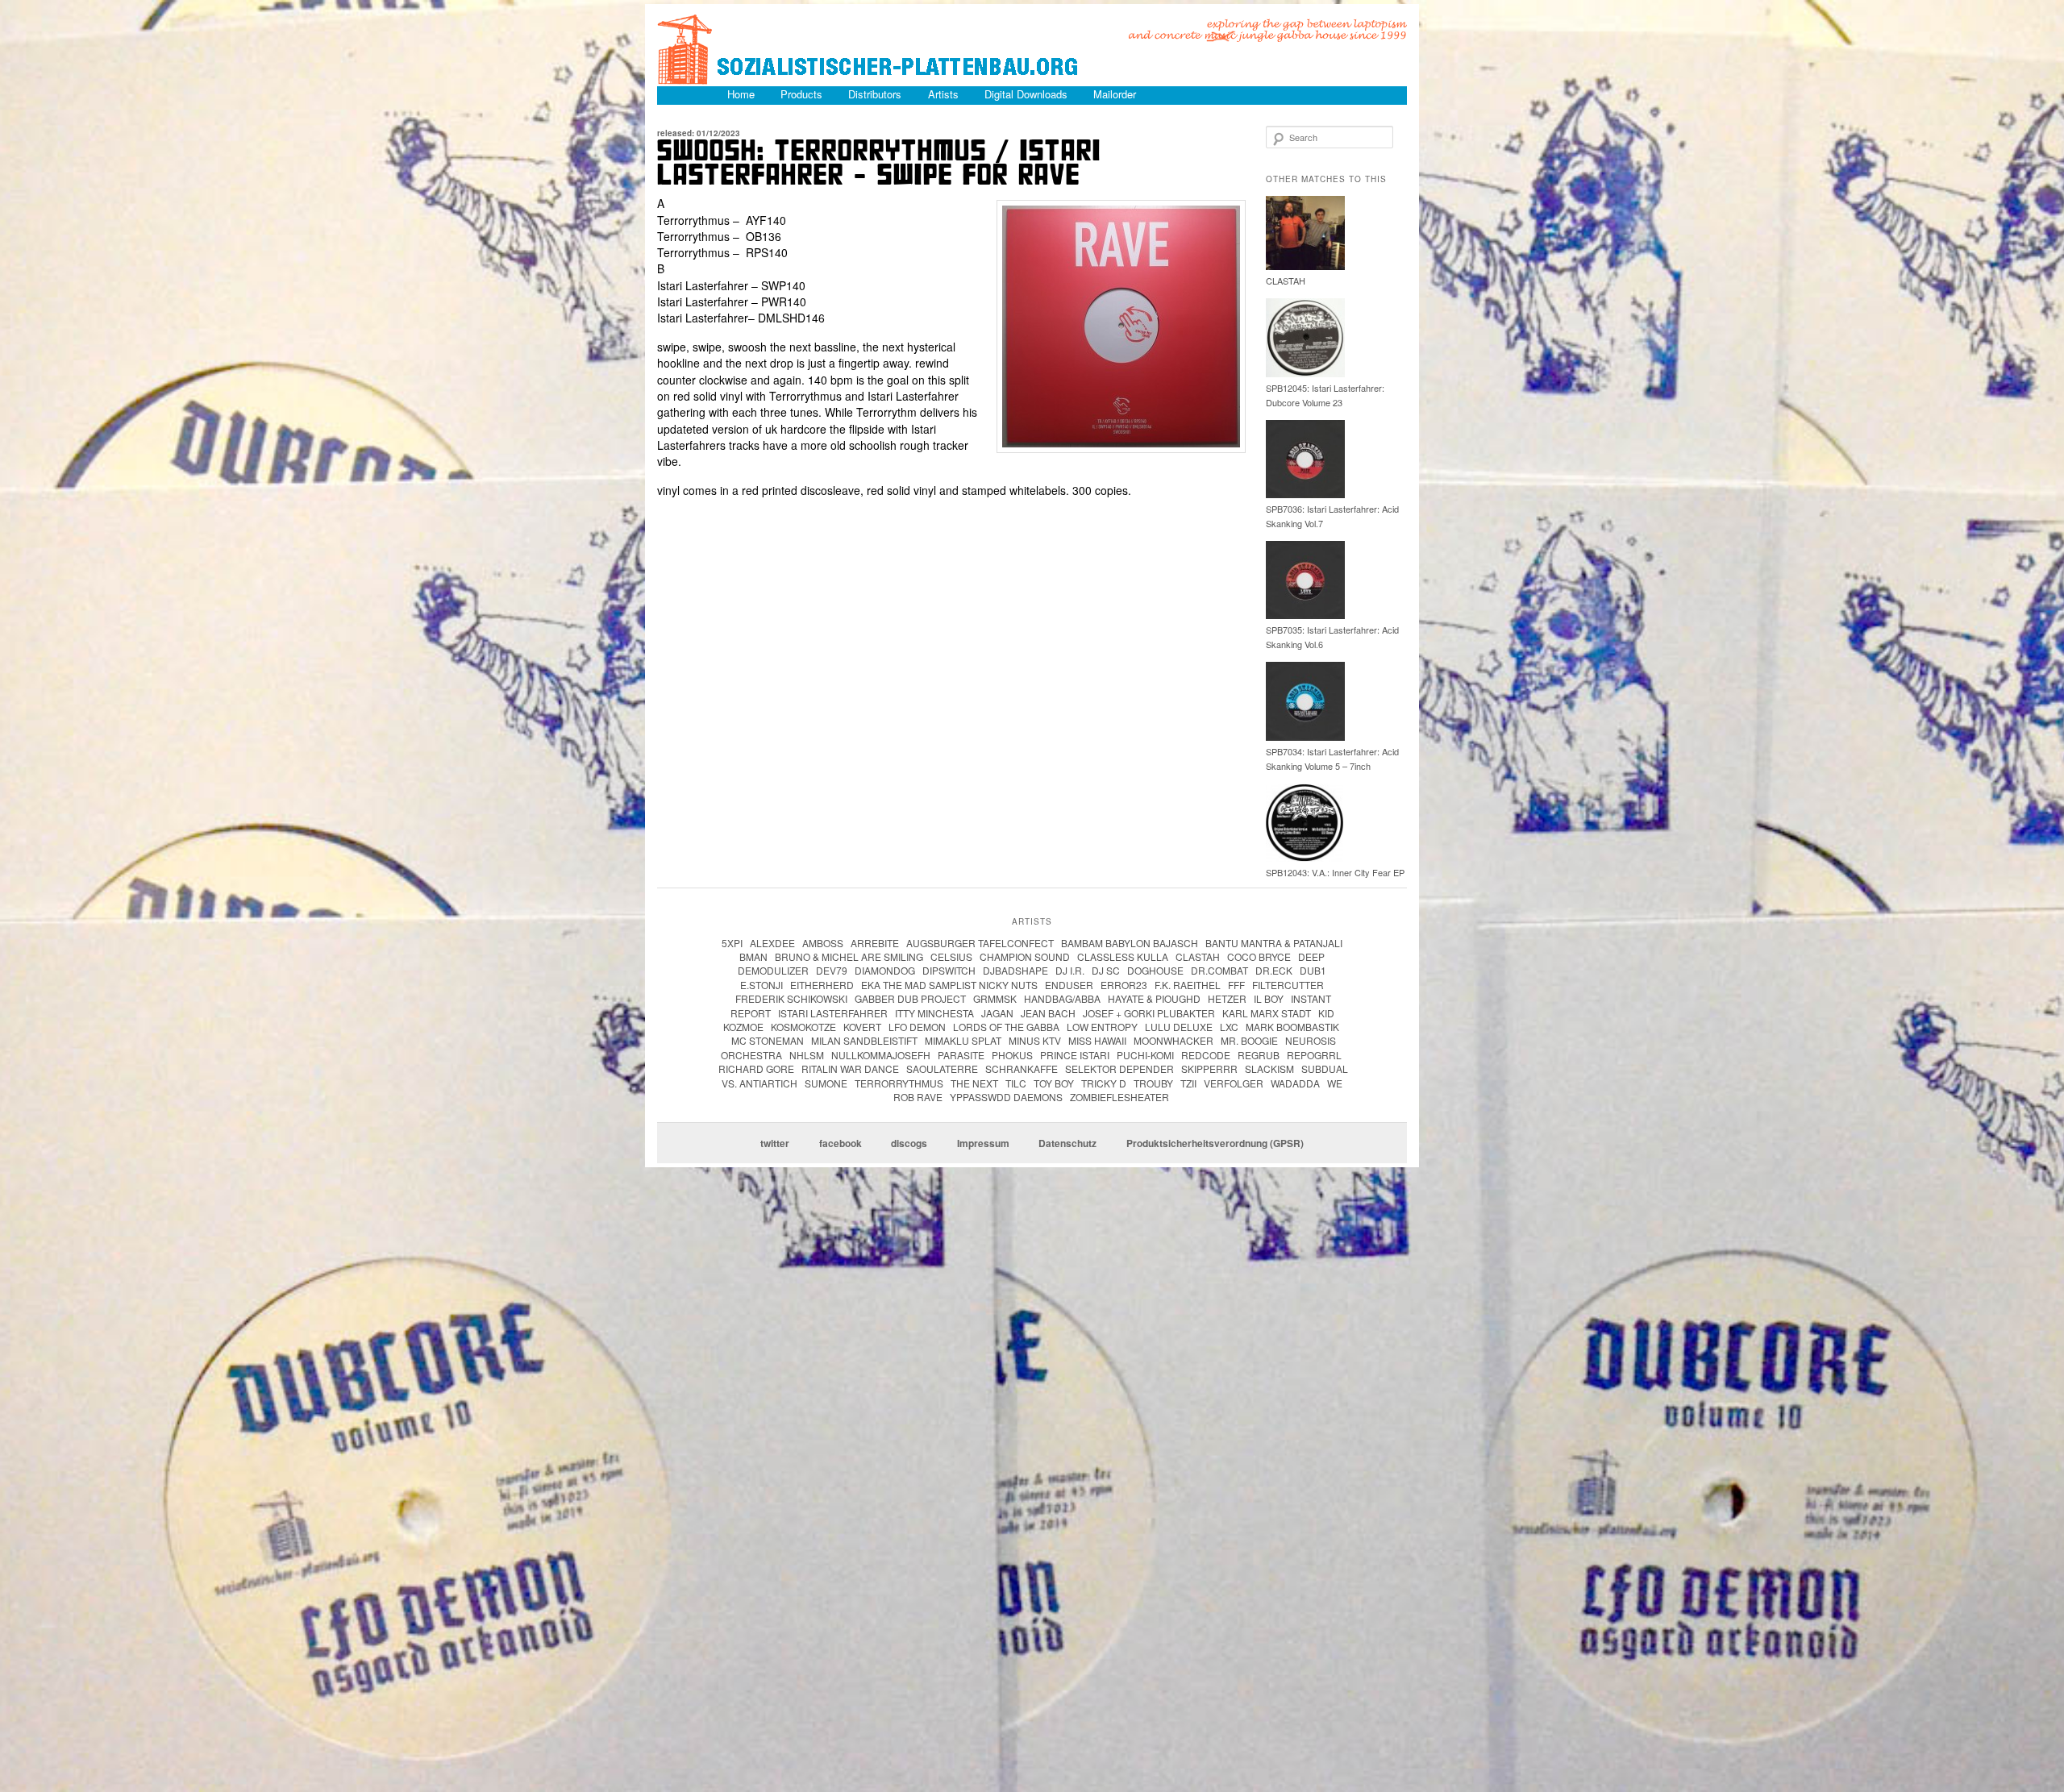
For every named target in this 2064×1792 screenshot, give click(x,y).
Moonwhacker (1173, 1040)
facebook (841, 1143)
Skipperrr (1209, 1069)
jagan (997, 1013)
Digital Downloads (1026, 94)
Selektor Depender (1119, 1069)
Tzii (1188, 1083)
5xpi (732, 943)
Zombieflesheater (1119, 1097)
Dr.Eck (1274, 970)
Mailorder (1115, 94)
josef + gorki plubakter (1149, 1013)
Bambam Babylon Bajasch (1130, 943)
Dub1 (1313, 970)
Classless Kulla (1123, 956)
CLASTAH (1286, 281)
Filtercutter (1288, 985)
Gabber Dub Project (910, 998)
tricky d (1104, 1083)
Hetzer (1227, 998)
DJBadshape (1015, 970)
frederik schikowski (791, 998)
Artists (943, 94)
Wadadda (1295, 1083)
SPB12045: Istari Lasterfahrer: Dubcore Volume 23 (1325, 395)
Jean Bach (1048, 1013)
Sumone (826, 1083)
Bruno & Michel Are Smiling (849, 956)
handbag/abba (1062, 998)
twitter (775, 1143)
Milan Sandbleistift (864, 1040)
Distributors (875, 94)
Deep (1311, 956)
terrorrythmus (899, 1083)
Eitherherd (822, 985)
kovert (862, 1027)
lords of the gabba (1006, 1027)
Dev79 (832, 970)
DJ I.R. (1070, 970)
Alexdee (772, 943)
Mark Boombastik (1292, 1027)
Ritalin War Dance (850, 1069)
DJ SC (1106, 970)
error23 (1124, 985)
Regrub (1259, 1055)
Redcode (1206, 1055)
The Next (974, 1083)
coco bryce (1259, 956)
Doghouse (1155, 970)
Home (741, 94)
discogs (909, 1143)
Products (801, 94)
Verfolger (1234, 1083)
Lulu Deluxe (1179, 1027)
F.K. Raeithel (1188, 985)
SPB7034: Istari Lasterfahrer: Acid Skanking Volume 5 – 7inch (1332, 759)
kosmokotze (803, 1027)
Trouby (1153, 1083)
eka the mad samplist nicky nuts (949, 985)
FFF (1236, 985)
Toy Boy (1054, 1083)
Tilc (1016, 1083)
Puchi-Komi (1145, 1055)
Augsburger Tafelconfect (980, 943)
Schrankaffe (1022, 1069)
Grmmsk (995, 998)
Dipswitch (949, 970)
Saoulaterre (942, 1069)
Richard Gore (756, 1069)
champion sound (1025, 956)
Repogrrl (1314, 1055)
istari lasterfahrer (833, 1013)
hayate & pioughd (1154, 998)
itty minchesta (934, 1013)
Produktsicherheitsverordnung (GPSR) (1215, 1143)
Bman (753, 956)
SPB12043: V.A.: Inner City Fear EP (1335, 872)
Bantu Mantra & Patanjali (1274, 943)
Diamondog (885, 970)
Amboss (823, 943)
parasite (961, 1055)
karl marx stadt (1267, 1013)
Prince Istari (1075, 1055)
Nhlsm (807, 1055)
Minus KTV (1035, 1040)
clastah (1198, 956)
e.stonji (762, 985)
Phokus (1012, 1055)
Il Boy (1269, 998)
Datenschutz (1067, 1143)
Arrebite (875, 943)
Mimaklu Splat (963, 1040)
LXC (1229, 1027)
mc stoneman (768, 1040)
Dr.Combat (1219, 970)
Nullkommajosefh (881, 1055)
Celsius (951, 956)
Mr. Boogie (1249, 1040)
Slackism (1269, 1069)
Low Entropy (1102, 1027)
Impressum (983, 1143)
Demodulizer (773, 970)
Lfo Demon (917, 1027)
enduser (1069, 985)
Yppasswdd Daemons (1006, 1097)
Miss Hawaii (1097, 1040)
